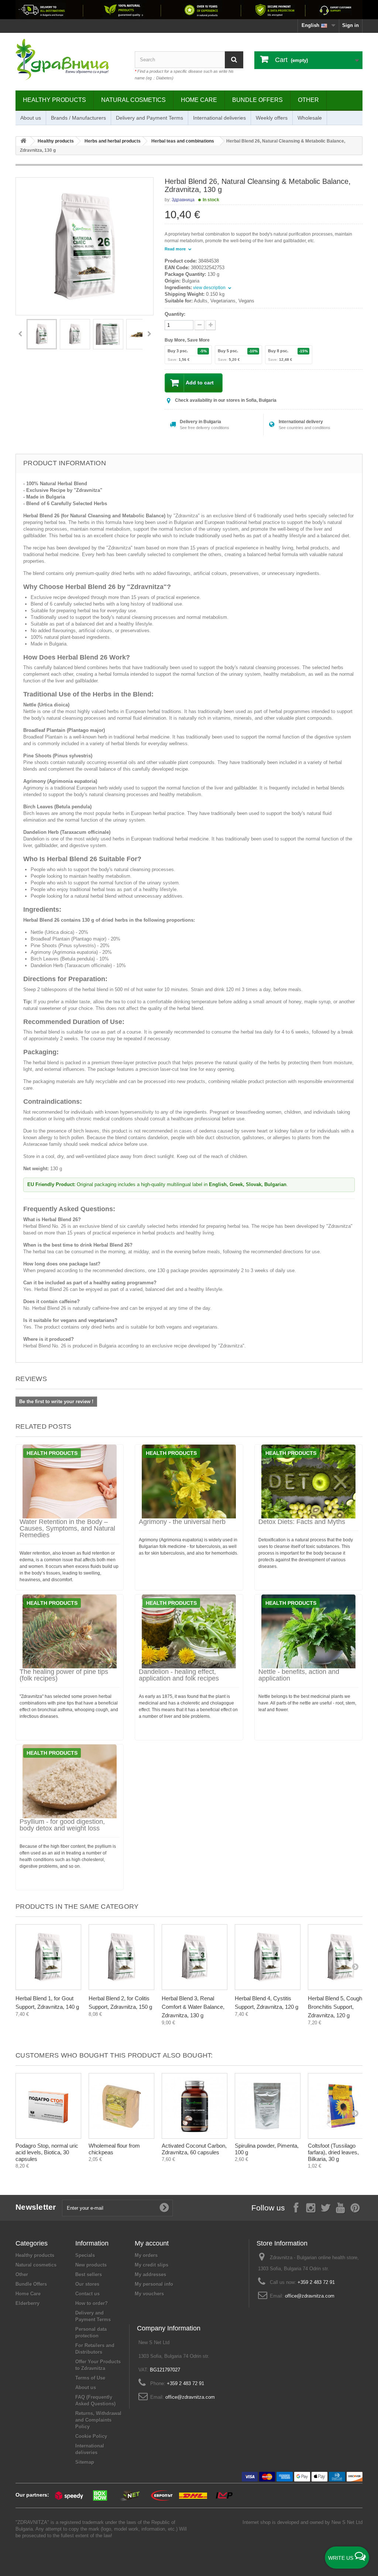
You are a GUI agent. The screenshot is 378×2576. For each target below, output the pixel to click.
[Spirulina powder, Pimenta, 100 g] (268, 2106)
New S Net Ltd (347, 2522)
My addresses (150, 2274)
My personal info (154, 2284)
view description (210, 288)
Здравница (183, 200)
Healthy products (54, 100)
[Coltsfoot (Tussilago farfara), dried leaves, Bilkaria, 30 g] (341, 2106)
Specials (85, 2255)
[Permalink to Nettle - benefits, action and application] (308, 1631)
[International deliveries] (189, 10)
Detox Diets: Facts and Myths (302, 1522)
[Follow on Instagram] (311, 2207)
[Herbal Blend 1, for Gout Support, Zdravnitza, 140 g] (48, 1957)
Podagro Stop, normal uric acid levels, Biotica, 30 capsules (47, 2152)
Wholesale (310, 118)
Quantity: (175, 314)
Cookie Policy (91, 2436)
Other (308, 100)
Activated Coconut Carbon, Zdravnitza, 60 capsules (194, 2149)
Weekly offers (272, 118)
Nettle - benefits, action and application (299, 1675)
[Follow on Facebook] (296, 2207)
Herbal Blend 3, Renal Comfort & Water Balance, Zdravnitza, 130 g (193, 2007)
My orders (146, 2255)
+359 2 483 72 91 (316, 2282)
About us (31, 118)
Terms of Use (90, 2378)
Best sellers (89, 2274)
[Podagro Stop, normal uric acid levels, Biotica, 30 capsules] (48, 2106)
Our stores (87, 2284)
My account (152, 2243)
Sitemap (85, 2462)
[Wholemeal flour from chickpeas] (121, 2106)
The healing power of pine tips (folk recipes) (64, 1675)
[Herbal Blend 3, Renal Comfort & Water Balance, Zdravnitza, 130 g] (195, 1957)
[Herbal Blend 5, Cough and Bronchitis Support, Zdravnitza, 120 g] (341, 1957)
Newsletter (36, 2207)
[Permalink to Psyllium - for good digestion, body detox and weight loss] (70, 1781)
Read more (176, 249)
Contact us (87, 2294)
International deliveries (219, 118)
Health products (52, 1453)
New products (91, 2265)
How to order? (92, 2303)
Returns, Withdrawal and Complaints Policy (98, 2420)
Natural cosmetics (133, 100)
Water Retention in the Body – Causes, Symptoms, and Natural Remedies (67, 1528)
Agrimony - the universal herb (182, 1522)
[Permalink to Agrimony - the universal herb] (189, 1481)
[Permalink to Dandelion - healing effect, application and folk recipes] (189, 1631)
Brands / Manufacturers (78, 118)
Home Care (199, 100)
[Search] (234, 60)
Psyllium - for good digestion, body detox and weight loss (62, 1825)
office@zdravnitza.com (310, 2296)
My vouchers (149, 2294)
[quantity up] (200, 325)
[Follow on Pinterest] (355, 2207)
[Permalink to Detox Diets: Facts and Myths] (308, 1481)
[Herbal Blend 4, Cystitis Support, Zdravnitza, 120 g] (268, 1957)
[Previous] (20, 334)
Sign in (350, 25)
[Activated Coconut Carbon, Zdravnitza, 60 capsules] (195, 2106)
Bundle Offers (257, 100)
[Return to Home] (23, 141)
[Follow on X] (326, 2207)
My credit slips (152, 2265)
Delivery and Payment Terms (150, 118)
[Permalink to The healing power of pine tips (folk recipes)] (70, 1631)
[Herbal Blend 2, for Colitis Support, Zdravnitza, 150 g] (121, 1957)
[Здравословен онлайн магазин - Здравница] (70, 60)
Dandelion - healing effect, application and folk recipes (179, 1675)
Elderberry (28, 2303)
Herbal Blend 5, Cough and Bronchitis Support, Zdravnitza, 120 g (340, 2007)
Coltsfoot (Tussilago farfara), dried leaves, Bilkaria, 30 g (333, 2152)
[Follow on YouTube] (340, 2207)
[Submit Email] (164, 2208)
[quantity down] (211, 325)
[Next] (149, 334)
